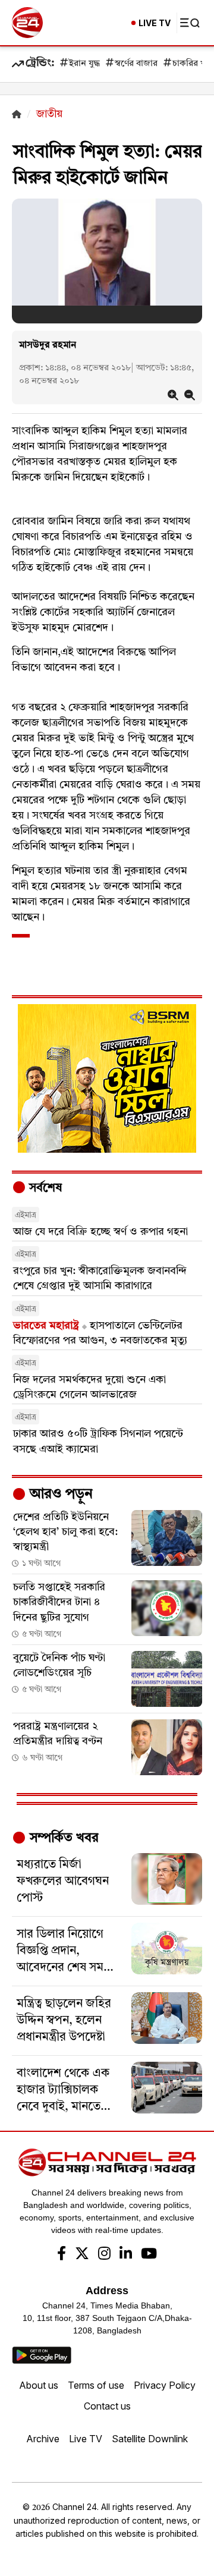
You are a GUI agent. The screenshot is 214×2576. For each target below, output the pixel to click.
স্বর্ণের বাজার (136, 64)
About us (39, 2385)
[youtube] (149, 2255)
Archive (43, 2439)
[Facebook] (62, 2255)
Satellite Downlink (150, 2439)
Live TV (86, 2439)
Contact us (107, 2406)
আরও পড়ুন (59, 1495)
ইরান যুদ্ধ (84, 64)
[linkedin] (126, 2255)
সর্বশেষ (44, 1188)
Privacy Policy (165, 2385)
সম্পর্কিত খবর (62, 1838)
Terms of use (96, 2385)
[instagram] (104, 2255)
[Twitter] (82, 2255)
